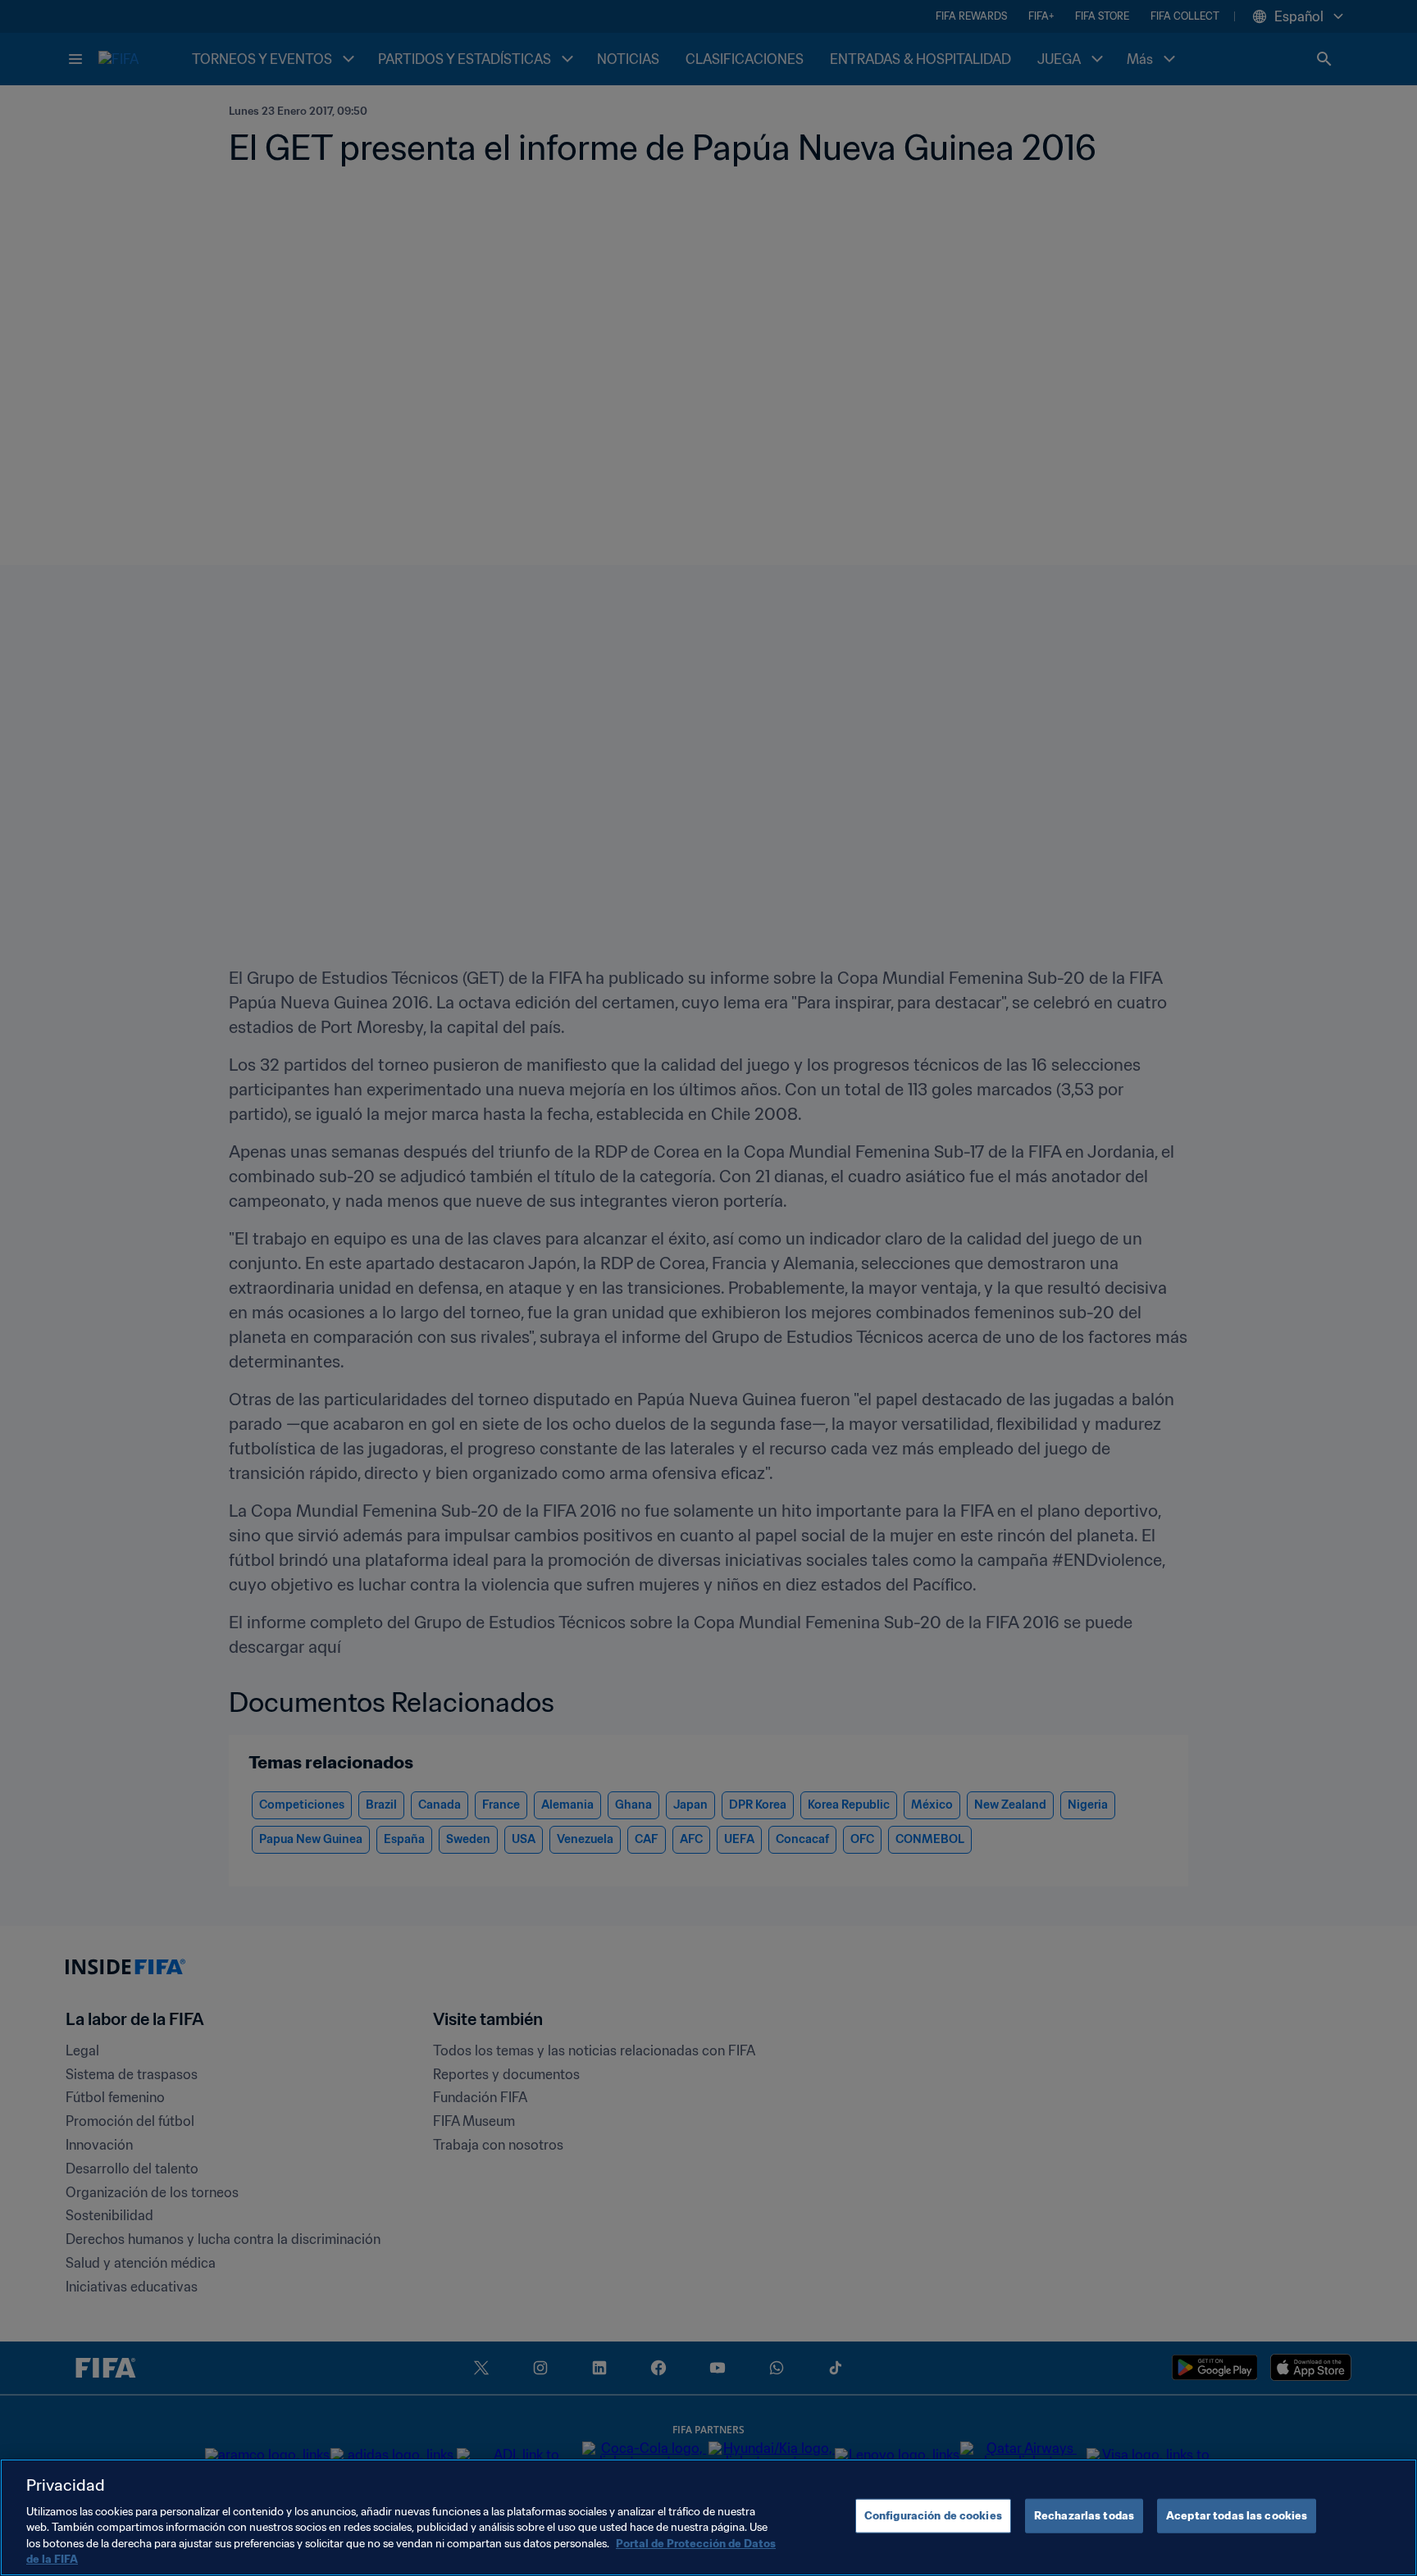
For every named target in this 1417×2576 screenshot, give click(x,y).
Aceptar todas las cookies (1237, 2516)
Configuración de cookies (933, 2516)
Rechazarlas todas (1084, 2516)
